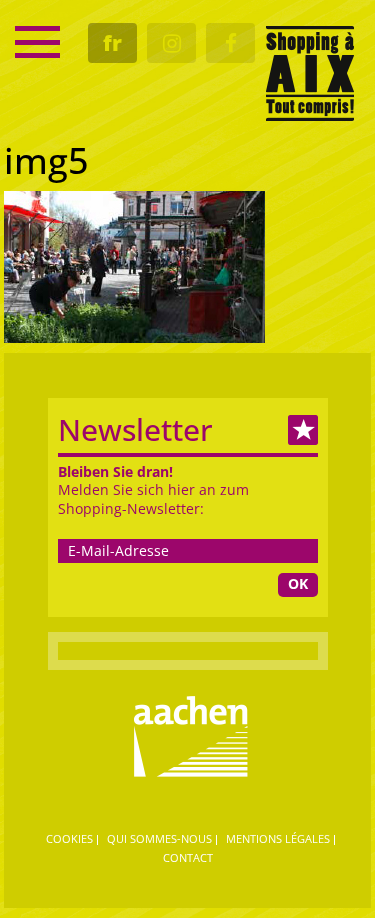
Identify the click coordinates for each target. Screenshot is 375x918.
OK (298, 583)
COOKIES (69, 838)
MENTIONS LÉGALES (278, 838)
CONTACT (188, 857)
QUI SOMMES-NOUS (159, 838)
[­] (37, 42)
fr (112, 43)
